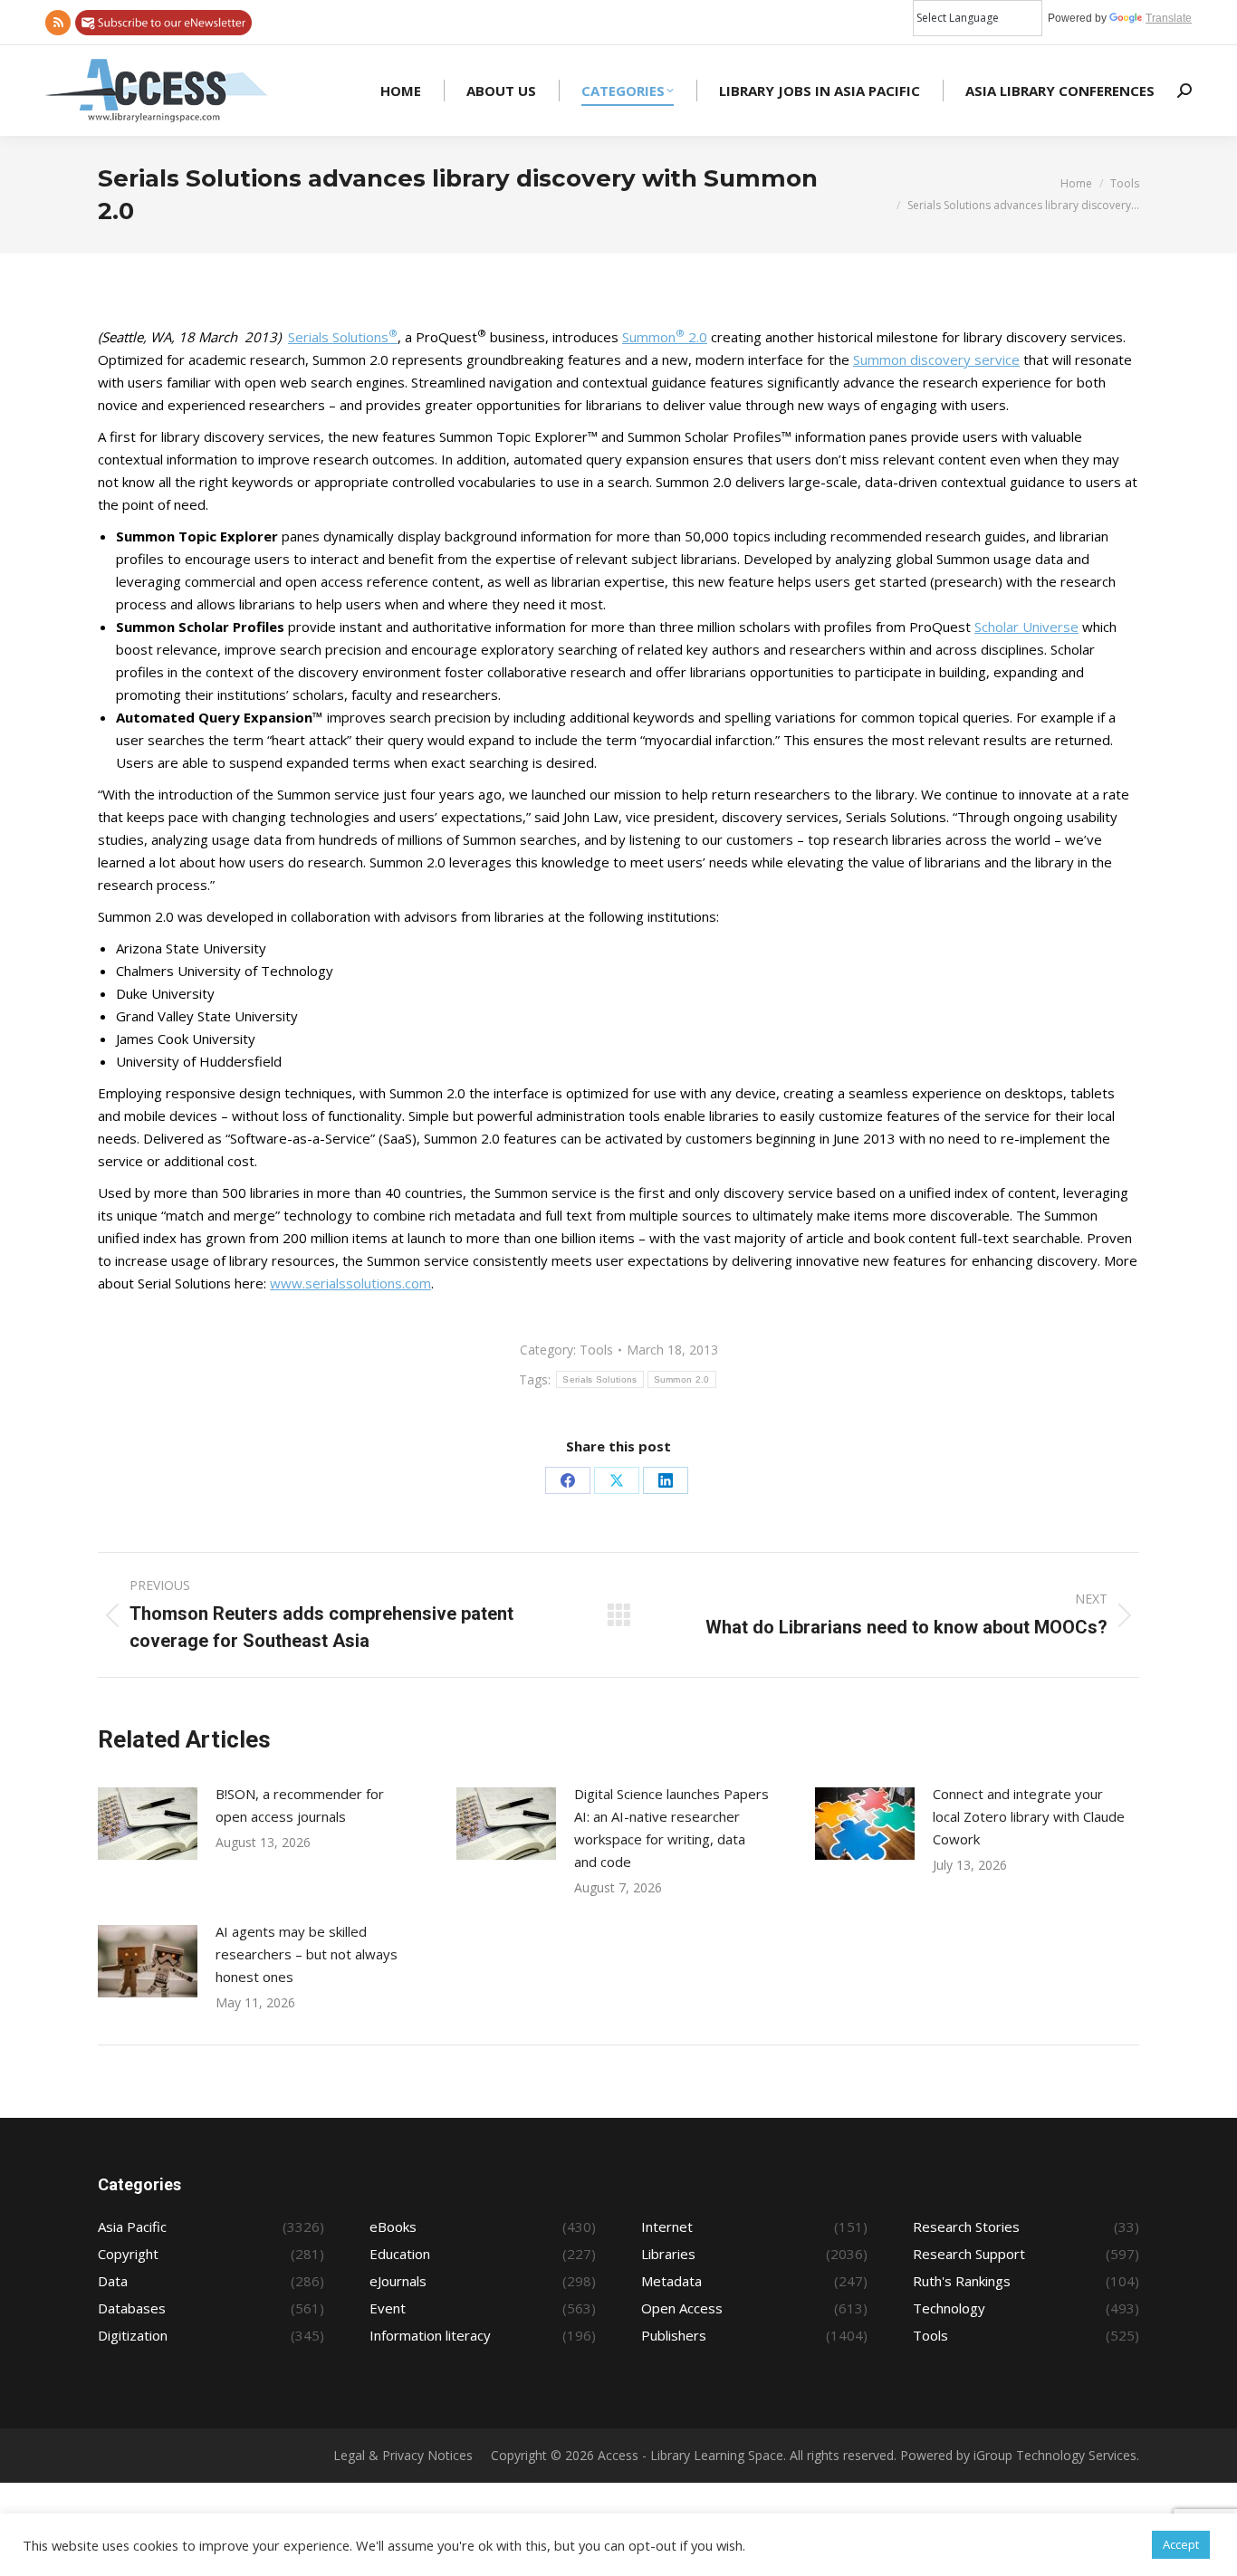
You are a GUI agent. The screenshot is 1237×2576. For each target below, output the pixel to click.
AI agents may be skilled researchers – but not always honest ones (307, 1954)
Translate (1169, 18)
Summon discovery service (936, 359)
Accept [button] (1181, 2544)
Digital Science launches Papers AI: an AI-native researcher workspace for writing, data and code (671, 1828)
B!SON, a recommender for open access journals (300, 1805)
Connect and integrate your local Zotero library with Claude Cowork (1029, 1816)
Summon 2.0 (665, 337)
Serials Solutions (343, 337)
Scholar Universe (1026, 627)
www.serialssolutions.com (350, 1283)
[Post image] (148, 1824)
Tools (596, 1350)
